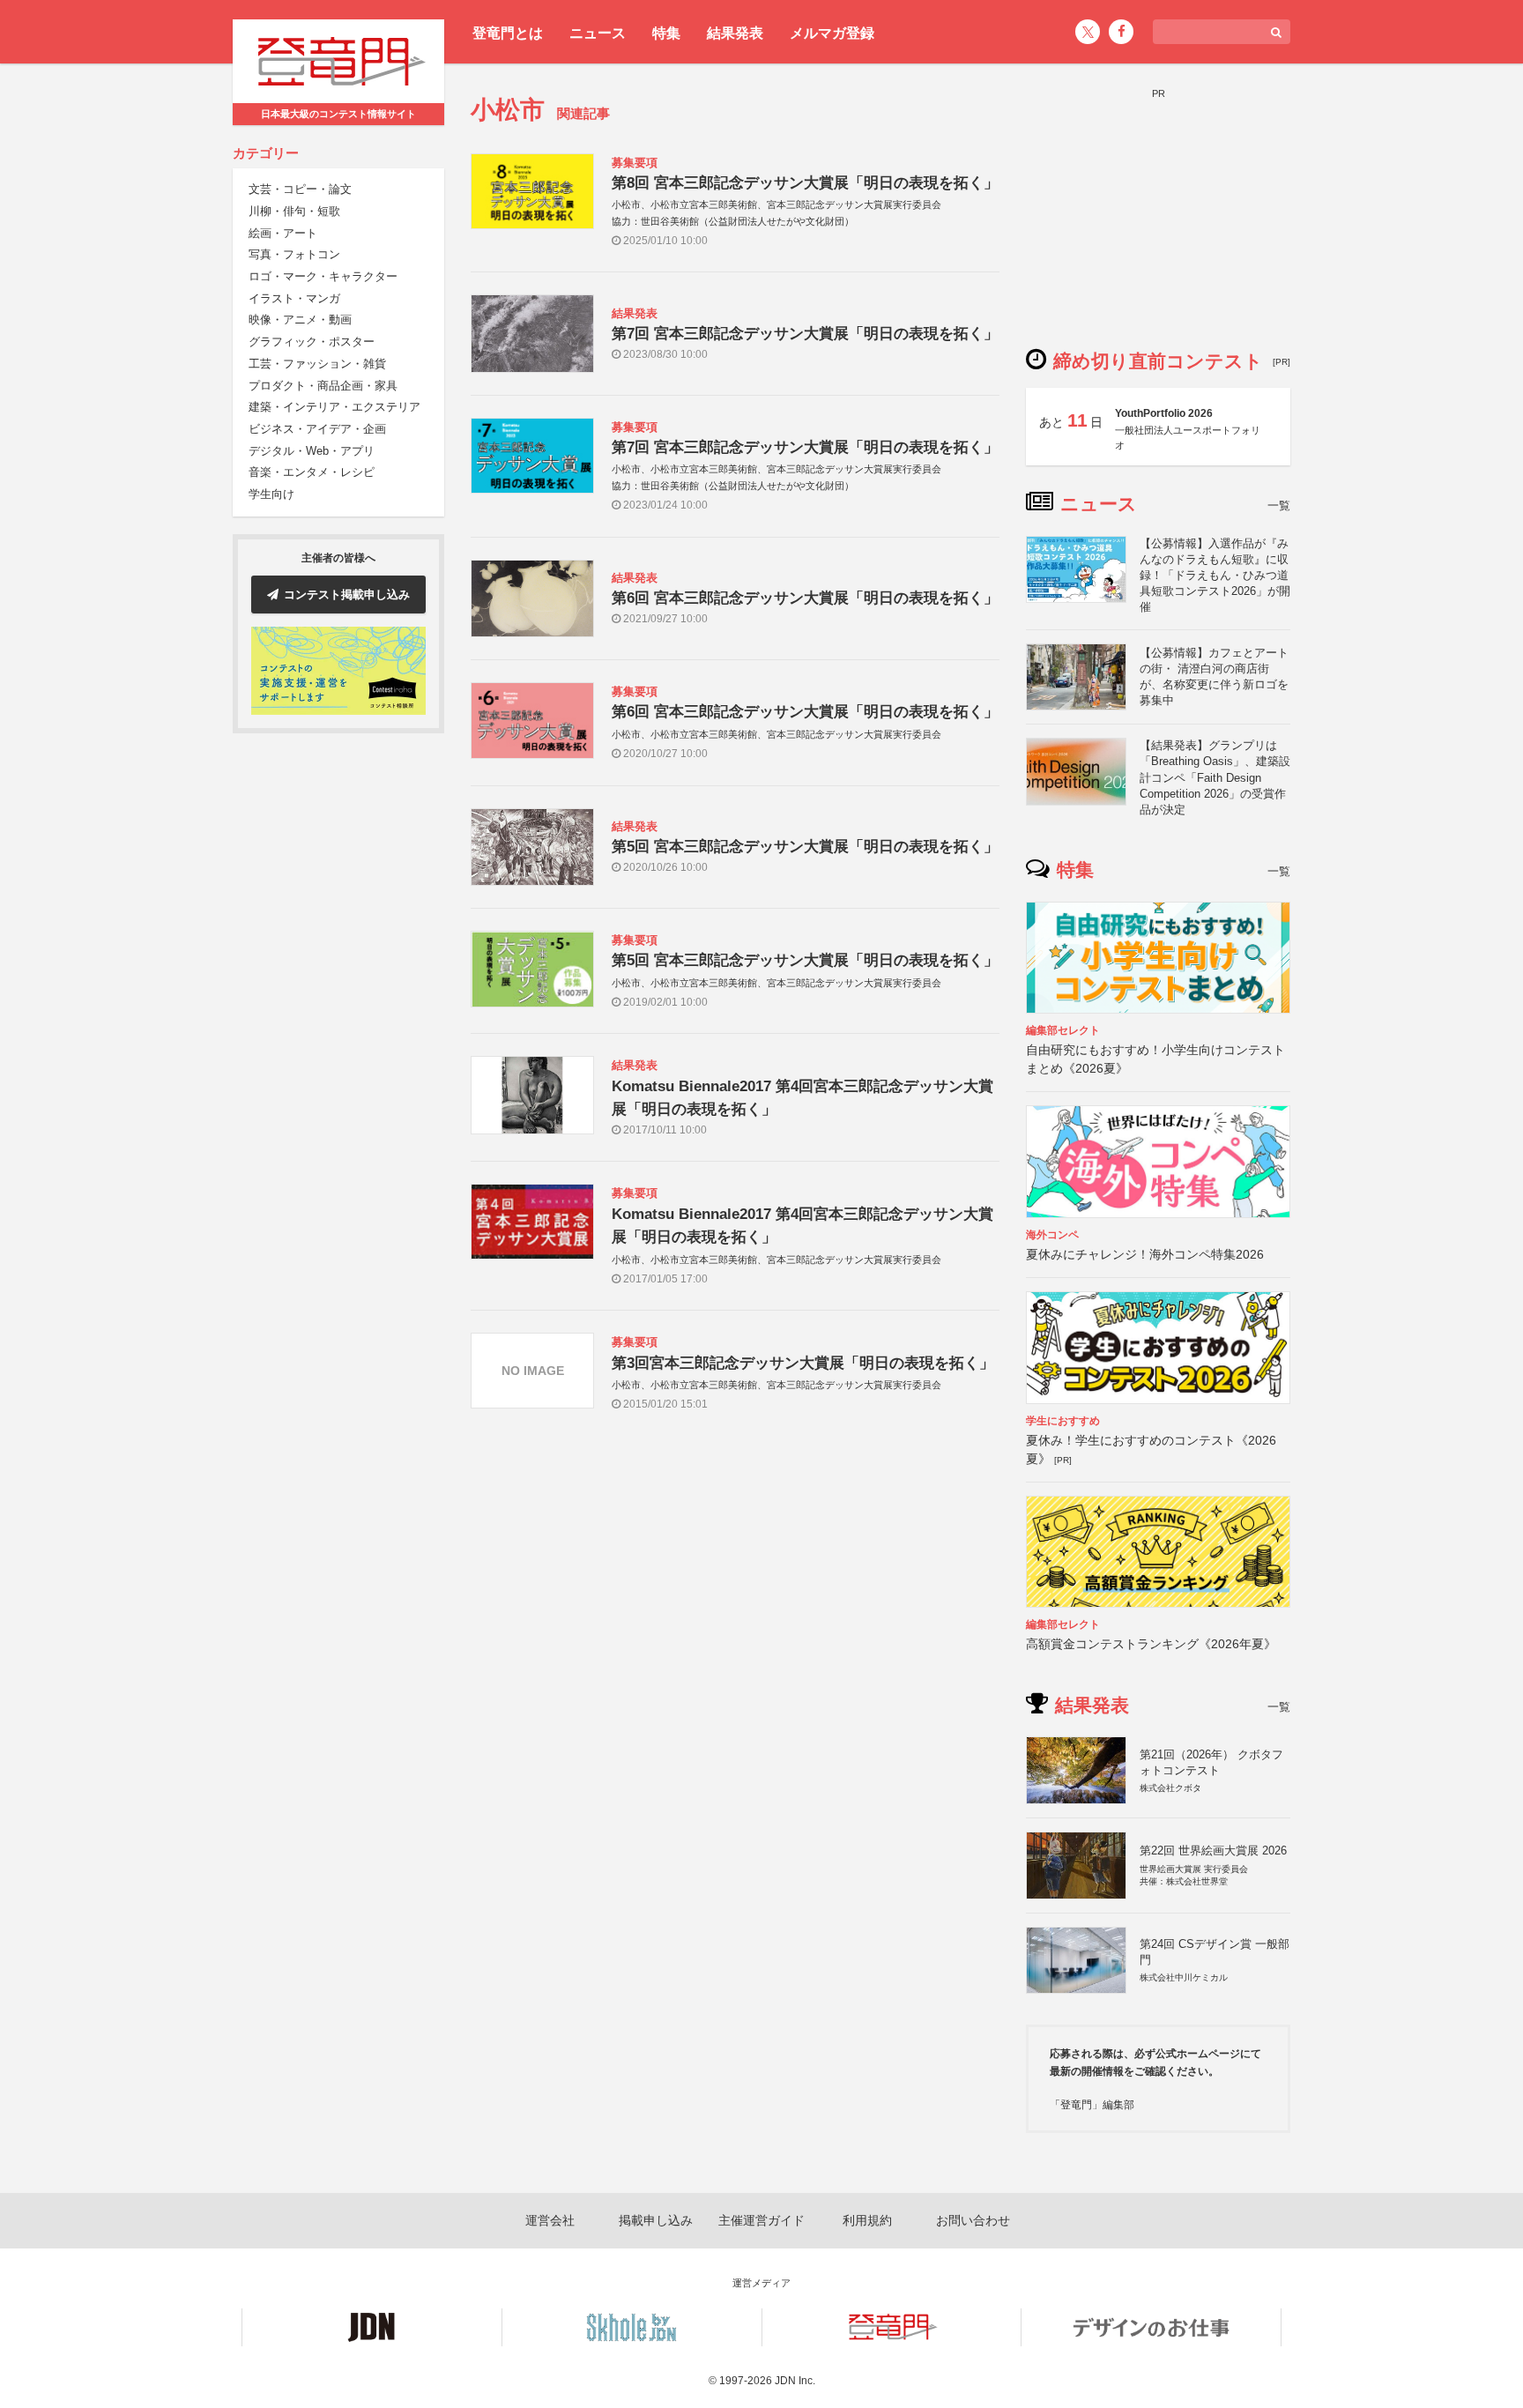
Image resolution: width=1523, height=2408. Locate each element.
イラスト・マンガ (294, 298)
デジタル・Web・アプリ (312, 451)
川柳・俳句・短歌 (294, 211)
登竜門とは (508, 33)
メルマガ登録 (832, 33)
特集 (666, 33)
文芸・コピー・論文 (300, 190)
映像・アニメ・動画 (300, 320)
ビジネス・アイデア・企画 (317, 429)
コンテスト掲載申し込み (347, 595)
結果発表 (735, 33)
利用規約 (867, 2220)
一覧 (1279, 505)
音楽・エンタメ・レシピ (312, 473)
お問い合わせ (973, 2220)
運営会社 (550, 2220)
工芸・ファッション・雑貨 (317, 364)
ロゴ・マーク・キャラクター (323, 276)
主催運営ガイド (761, 2220)
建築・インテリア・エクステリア (334, 408)
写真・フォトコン (294, 255)
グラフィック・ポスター (312, 342)
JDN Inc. (795, 2381)
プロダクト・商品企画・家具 (323, 386)
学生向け (271, 494)
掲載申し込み (656, 2220)
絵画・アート (283, 233)
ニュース (598, 33)
